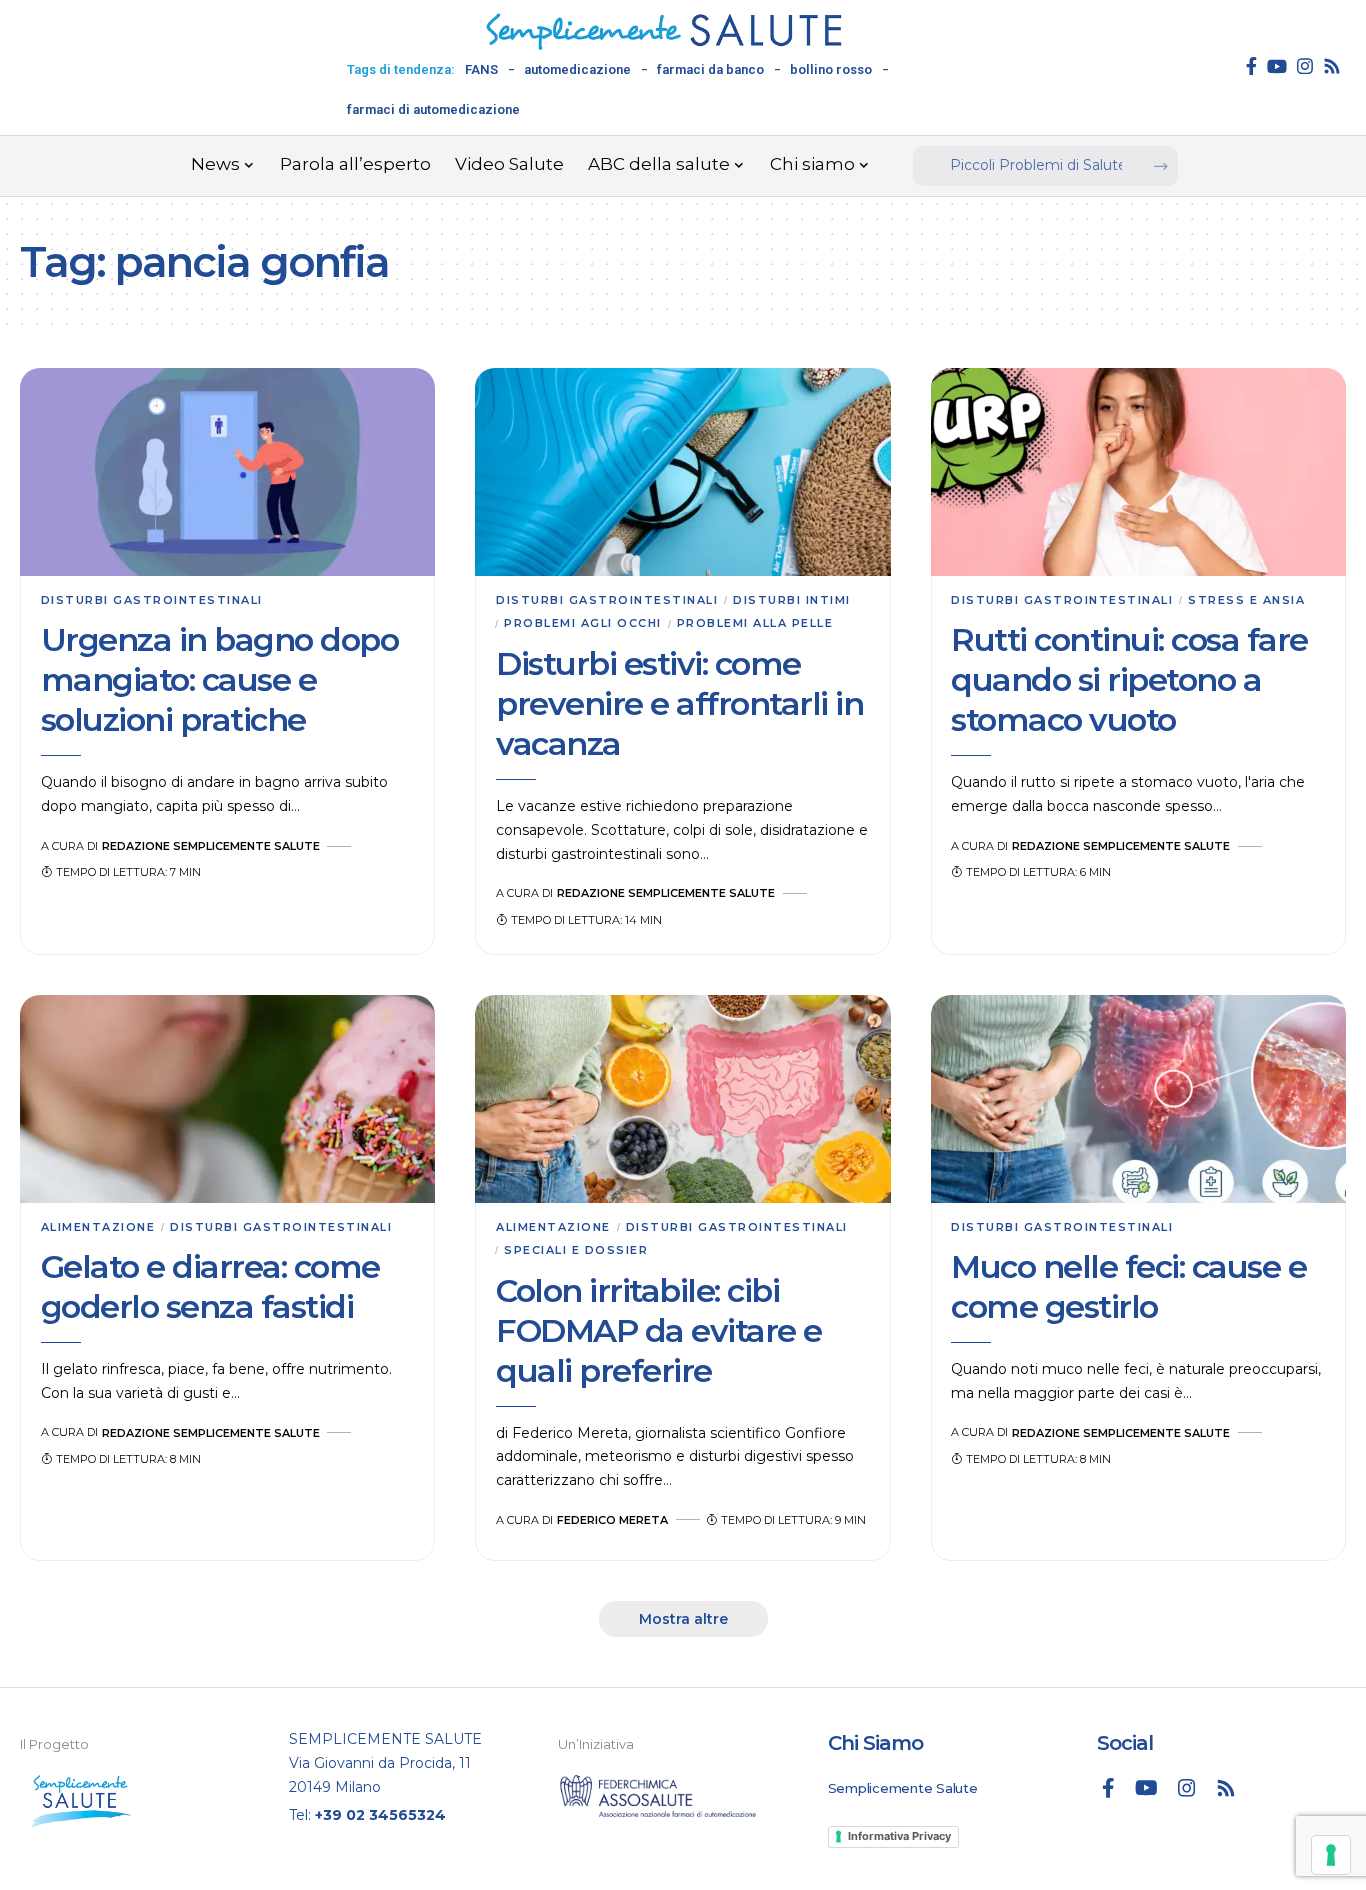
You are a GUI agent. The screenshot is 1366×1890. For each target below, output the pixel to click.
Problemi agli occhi (583, 623)
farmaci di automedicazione (433, 109)
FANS (481, 69)
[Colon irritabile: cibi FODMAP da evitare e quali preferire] (682, 1099)
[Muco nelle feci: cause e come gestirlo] (1138, 1099)
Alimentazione (98, 1227)
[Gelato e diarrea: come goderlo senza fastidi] (227, 1099)
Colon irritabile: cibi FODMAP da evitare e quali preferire (659, 1330)
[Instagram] (1305, 66)
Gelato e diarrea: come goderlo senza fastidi (210, 1286)
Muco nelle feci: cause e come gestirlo (1128, 1286)
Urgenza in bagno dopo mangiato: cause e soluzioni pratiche (220, 679)
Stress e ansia (1246, 600)
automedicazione (577, 69)
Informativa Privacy (899, 1836)
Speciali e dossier (576, 1250)
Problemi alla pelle (755, 623)
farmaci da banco (710, 69)
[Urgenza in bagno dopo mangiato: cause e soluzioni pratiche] (227, 472)
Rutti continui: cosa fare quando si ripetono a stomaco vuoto (1129, 679)
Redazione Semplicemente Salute (211, 846)
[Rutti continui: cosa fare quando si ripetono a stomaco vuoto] (1138, 472)
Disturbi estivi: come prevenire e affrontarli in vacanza (679, 703)
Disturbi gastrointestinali (152, 600)
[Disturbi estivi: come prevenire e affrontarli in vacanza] (682, 472)
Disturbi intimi (792, 600)
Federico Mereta (612, 1520)
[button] (683, 1619)
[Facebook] (1251, 66)
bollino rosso (831, 69)
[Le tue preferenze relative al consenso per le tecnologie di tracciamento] (1331, 1855)
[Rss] (1332, 66)
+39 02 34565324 (380, 1815)
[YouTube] (1277, 66)
